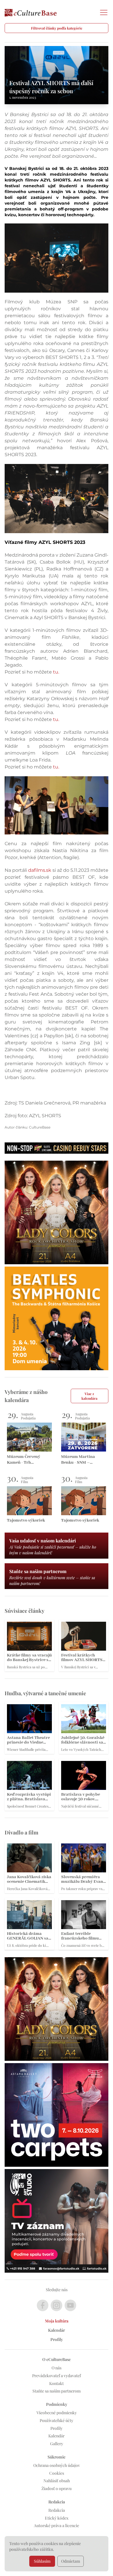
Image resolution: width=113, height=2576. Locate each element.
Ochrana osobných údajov (57, 2465)
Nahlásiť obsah (57, 2481)
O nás (57, 2368)
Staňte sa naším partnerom (57, 2391)
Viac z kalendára (89, 1396)
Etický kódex (57, 2518)
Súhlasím (42, 2561)
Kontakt (57, 2383)
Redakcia (57, 2510)
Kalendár (57, 2330)
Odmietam (71, 2561)
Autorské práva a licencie (57, 2525)
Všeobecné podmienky (57, 2413)
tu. (56, 672)
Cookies (57, 2473)
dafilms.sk (40, 870)
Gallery (57, 2444)
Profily (57, 2339)
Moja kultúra (57, 2321)
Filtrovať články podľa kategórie (57, 28)
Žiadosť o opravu (57, 2488)
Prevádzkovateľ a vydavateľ (57, 2376)
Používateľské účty (57, 2420)
